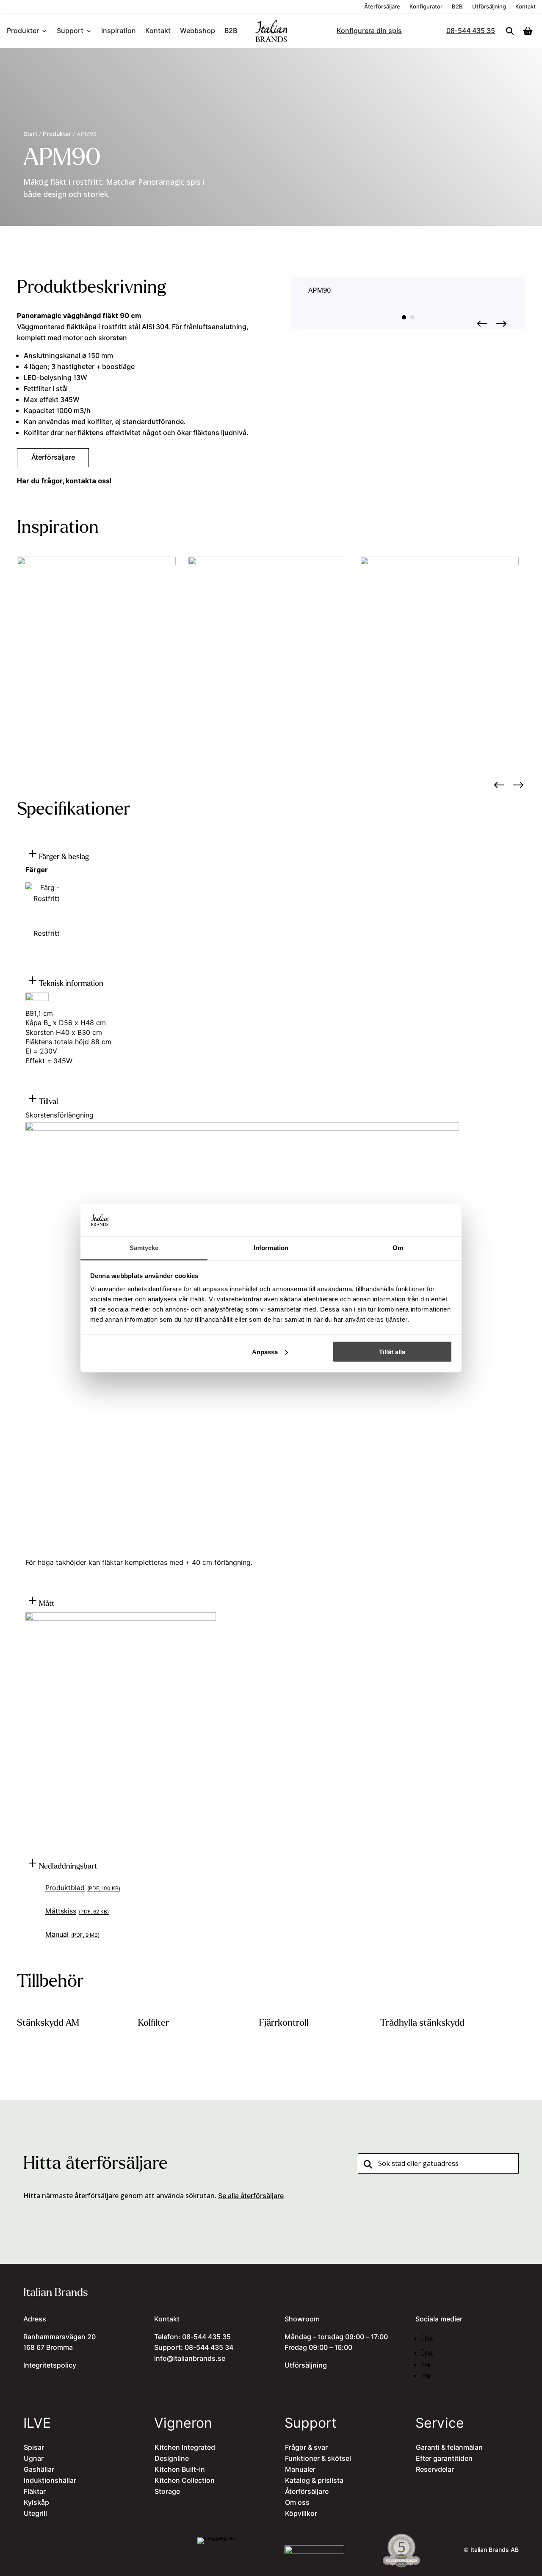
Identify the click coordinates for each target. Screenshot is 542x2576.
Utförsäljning (489, 7)
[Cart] (530, 31)
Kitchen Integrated (185, 2448)
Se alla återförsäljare (251, 2196)
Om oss (297, 2503)
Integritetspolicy (50, 2365)
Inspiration (119, 32)
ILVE (37, 2423)
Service (440, 2423)
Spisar (34, 2448)
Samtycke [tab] (144, 1248)
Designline (172, 2459)
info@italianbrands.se (190, 2359)
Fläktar (35, 2492)
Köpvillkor (301, 2514)
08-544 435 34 (209, 2348)
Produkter (23, 32)
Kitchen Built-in (180, 2470)
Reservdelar (435, 2470)
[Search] (510, 31)
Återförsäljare (382, 7)
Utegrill (35, 2514)
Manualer (300, 2470)
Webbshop (198, 32)
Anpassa (265, 1352)
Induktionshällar (50, 2481)
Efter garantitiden (444, 2459)
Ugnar (34, 2459)
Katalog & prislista (314, 2481)
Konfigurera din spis (369, 32)
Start (30, 134)
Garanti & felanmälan (449, 2448)
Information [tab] (271, 1248)
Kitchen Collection (185, 2481)
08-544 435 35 (471, 32)
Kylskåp (36, 2503)
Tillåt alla (392, 1352)
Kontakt (525, 7)
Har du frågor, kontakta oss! (64, 481)
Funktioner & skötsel (318, 2459)
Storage (167, 2492)
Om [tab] (398, 1248)
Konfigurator (426, 7)
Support (70, 32)
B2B (457, 7)
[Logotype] (271, 41)
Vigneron (183, 2423)
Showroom (302, 2319)
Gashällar (39, 2470)
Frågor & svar (306, 2448)
